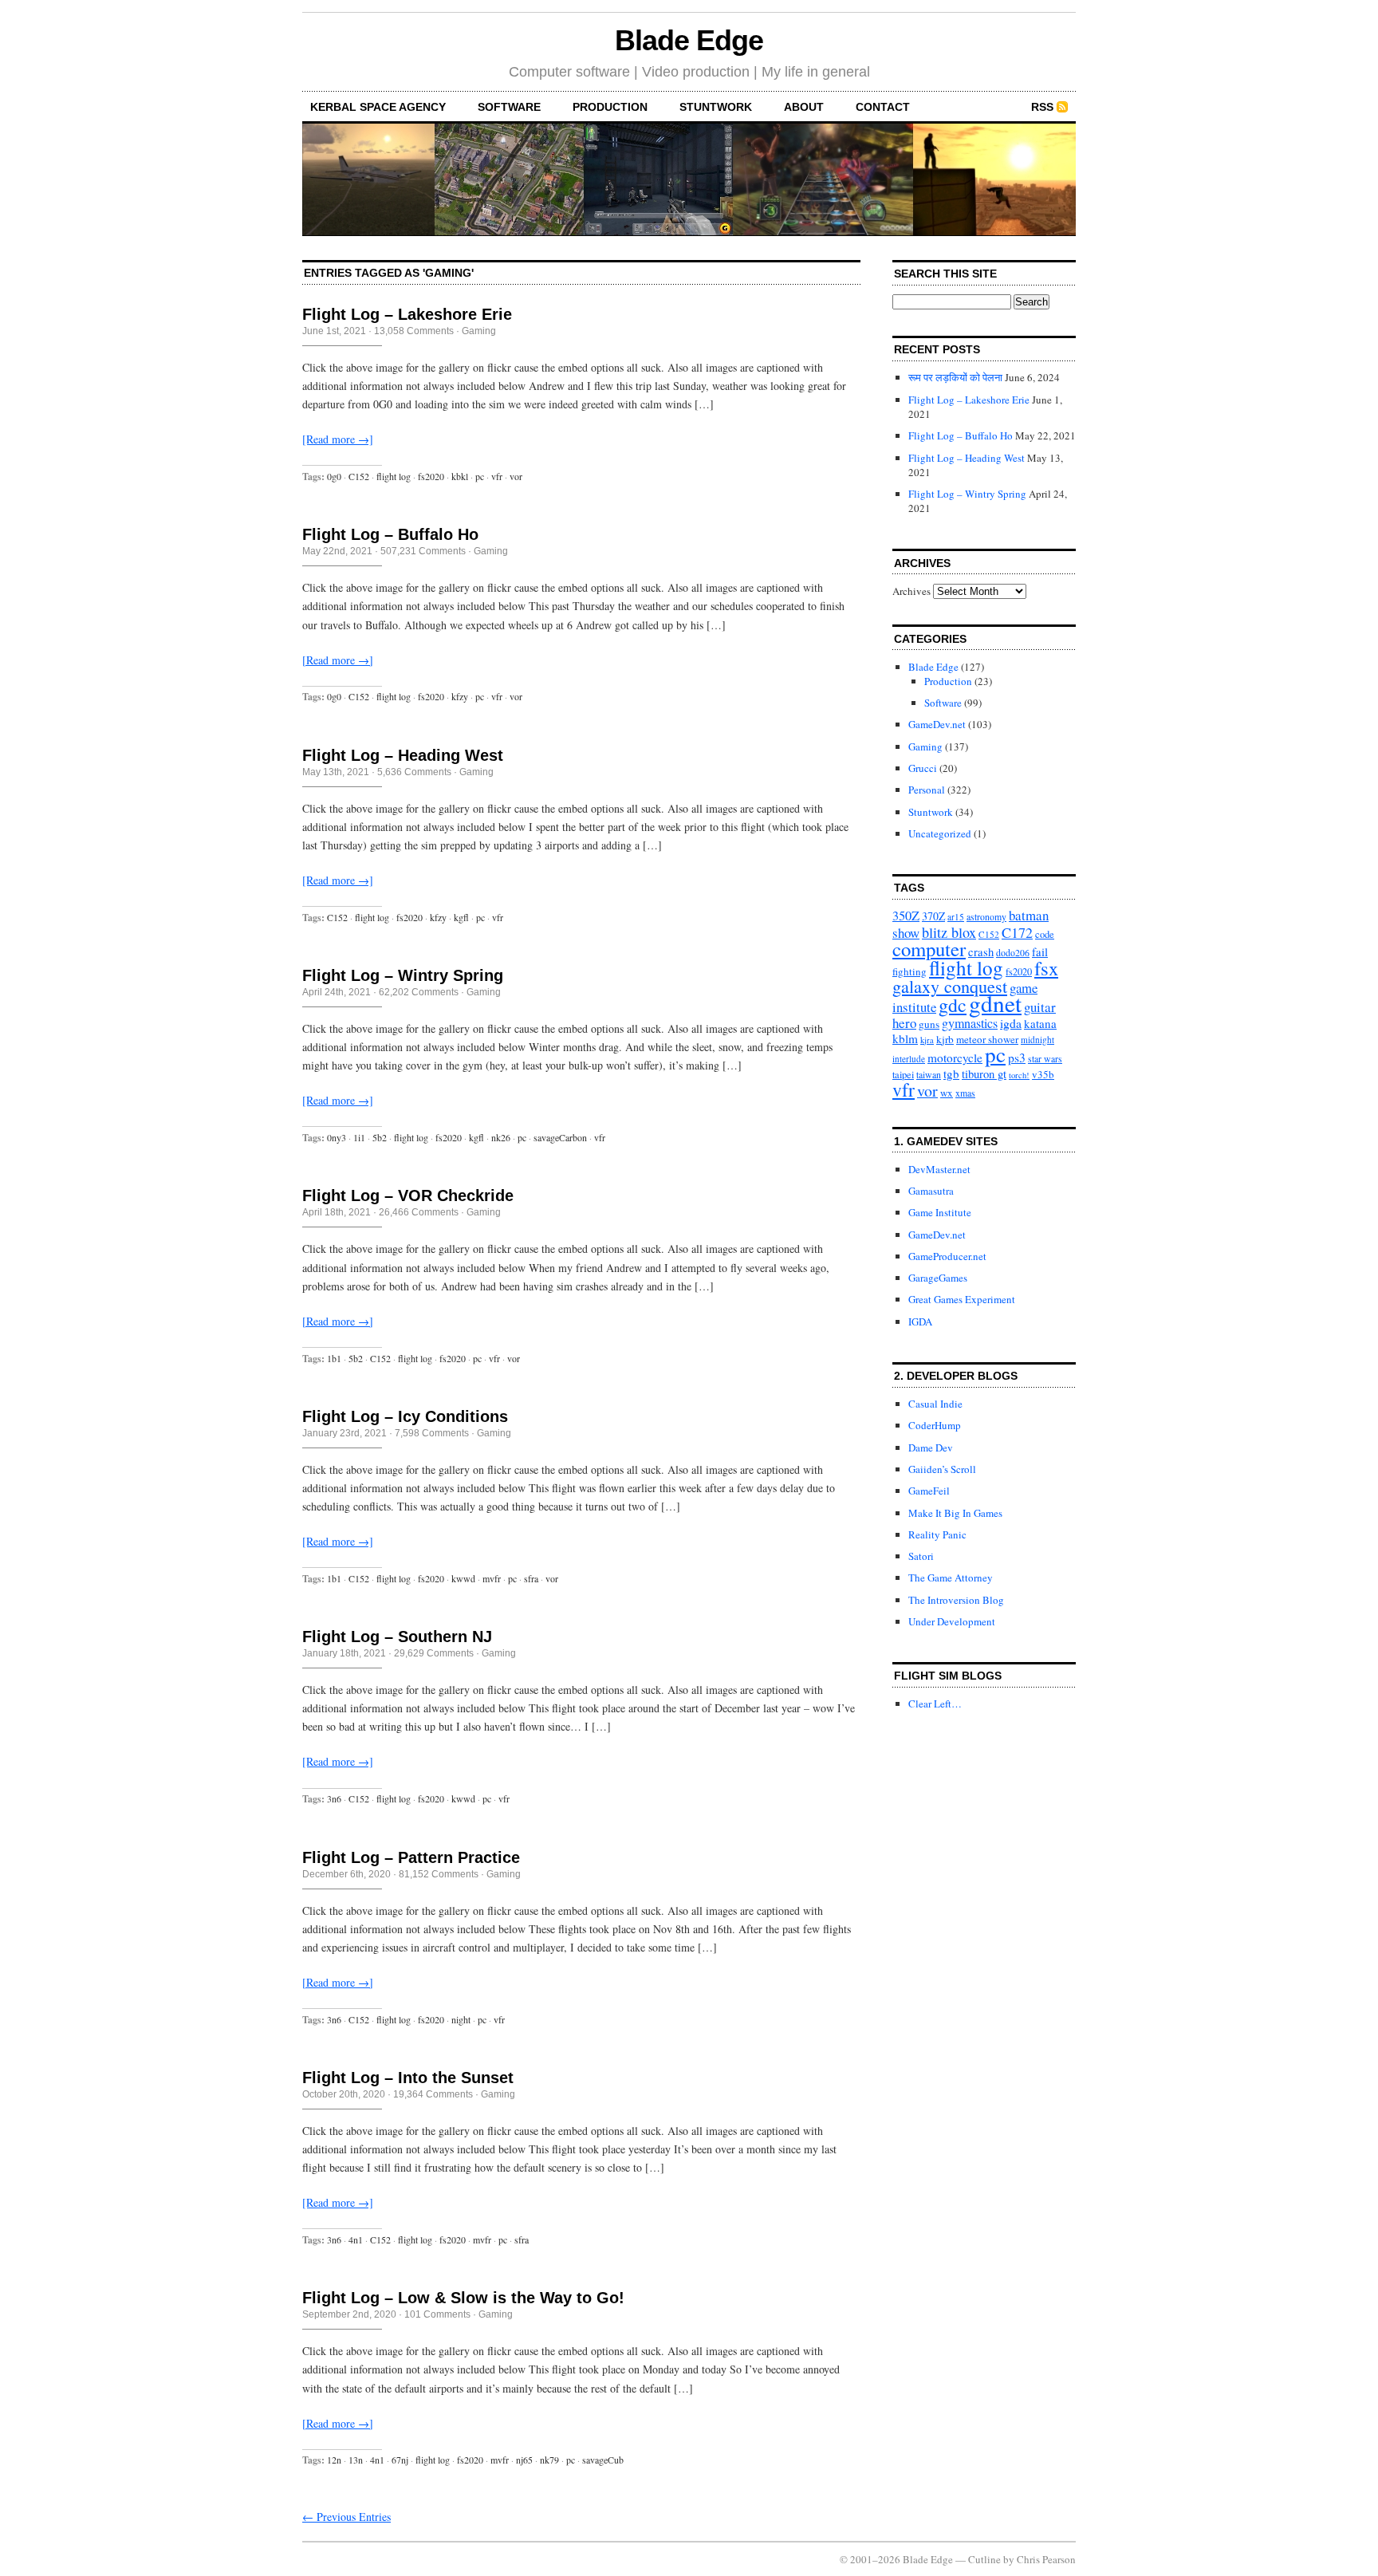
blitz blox (949, 932)
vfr (497, 476)
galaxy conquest (950, 986)
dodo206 (1013, 953)
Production (610, 107)
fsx (1046, 968)
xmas (965, 1093)
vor (516, 476)
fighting (909, 971)
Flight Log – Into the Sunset (408, 2078)
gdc (953, 1005)
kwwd (463, 1578)
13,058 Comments (414, 331)
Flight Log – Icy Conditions (405, 1416)
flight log (394, 476)
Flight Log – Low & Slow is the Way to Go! (463, 2298)
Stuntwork (716, 107)
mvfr (492, 1578)
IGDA (920, 1321)
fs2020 (431, 476)
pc (480, 476)
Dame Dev (931, 1448)
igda (1011, 1023)
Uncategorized (940, 833)
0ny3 (337, 1137)
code (1045, 934)
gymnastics (970, 1023)
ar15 (956, 917)
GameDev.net (937, 724)
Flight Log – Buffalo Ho (390, 534)
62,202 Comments (419, 992)
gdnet (995, 1003)
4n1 (356, 2239)
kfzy (460, 696)
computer (929, 949)
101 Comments (437, 2314)
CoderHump (935, 1425)
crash (981, 951)
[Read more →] (338, 439)
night (461, 2019)
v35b (1043, 1074)
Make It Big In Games (955, 1513)
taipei (903, 1075)
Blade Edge (689, 40)
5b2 (380, 1137)
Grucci (923, 768)
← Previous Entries (346, 2517)
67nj (400, 2460)
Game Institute (940, 1212)
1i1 (359, 1137)
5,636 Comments (414, 772)
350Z (906, 916)
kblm (905, 1038)
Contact (883, 107)
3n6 (334, 1798)
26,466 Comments (419, 1212)
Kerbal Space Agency (378, 107)
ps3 (1017, 1057)
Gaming (479, 331)
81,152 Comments (439, 1874)
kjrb (945, 1039)
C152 (359, 476)
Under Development (952, 1621)
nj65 (524, 2460)
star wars (1045, 1059)
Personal (927, 790)
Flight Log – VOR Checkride (408, 1195)
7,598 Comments (432, 1433)
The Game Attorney (951, 1578)
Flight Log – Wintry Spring (403, 975)
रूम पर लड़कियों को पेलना (955, 377)
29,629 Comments (434, 1653)
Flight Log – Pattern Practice (411, 1857)
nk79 (549, 2460)
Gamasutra (931, 1191)
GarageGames (938, 1278)
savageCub (603, 2460)
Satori (921, 1556)
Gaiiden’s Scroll (942, 1469)
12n (334, 2460)
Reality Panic (937, 1534)
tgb (951, 1073)
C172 (1017, 932)
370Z (933, 916)
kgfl (461, 917)
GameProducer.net (947, 1256)
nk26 (501, 1137)
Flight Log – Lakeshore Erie (407, 314)
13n (356, 2460)
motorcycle (955, 1058)
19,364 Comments (433, 2094)
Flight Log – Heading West (403, 755)
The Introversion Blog (956, 1600)
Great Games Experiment (962, 1299)
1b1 (334, 1358)
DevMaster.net (939, 1169)
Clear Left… (935, 1704)
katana (1040, 1023)
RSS (1042, 107)
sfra (531, 1578)
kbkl (460, 476)
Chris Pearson (1046, 2559)
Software (509, 107)
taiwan (929, 1075)
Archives (911, 591)
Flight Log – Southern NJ (397, 1637)
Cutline (984, 2559)
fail (1040, 951)
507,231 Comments (423, 551)
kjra (927, 1040)
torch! (1019, 1075)
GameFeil (929, 1491)
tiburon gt (984, 1073)
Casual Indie (935, 1404)
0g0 (334, 476)
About (804, 107)
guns (929, 1024)
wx (947, 1093)
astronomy (986, 917)
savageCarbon (560, 1137)
